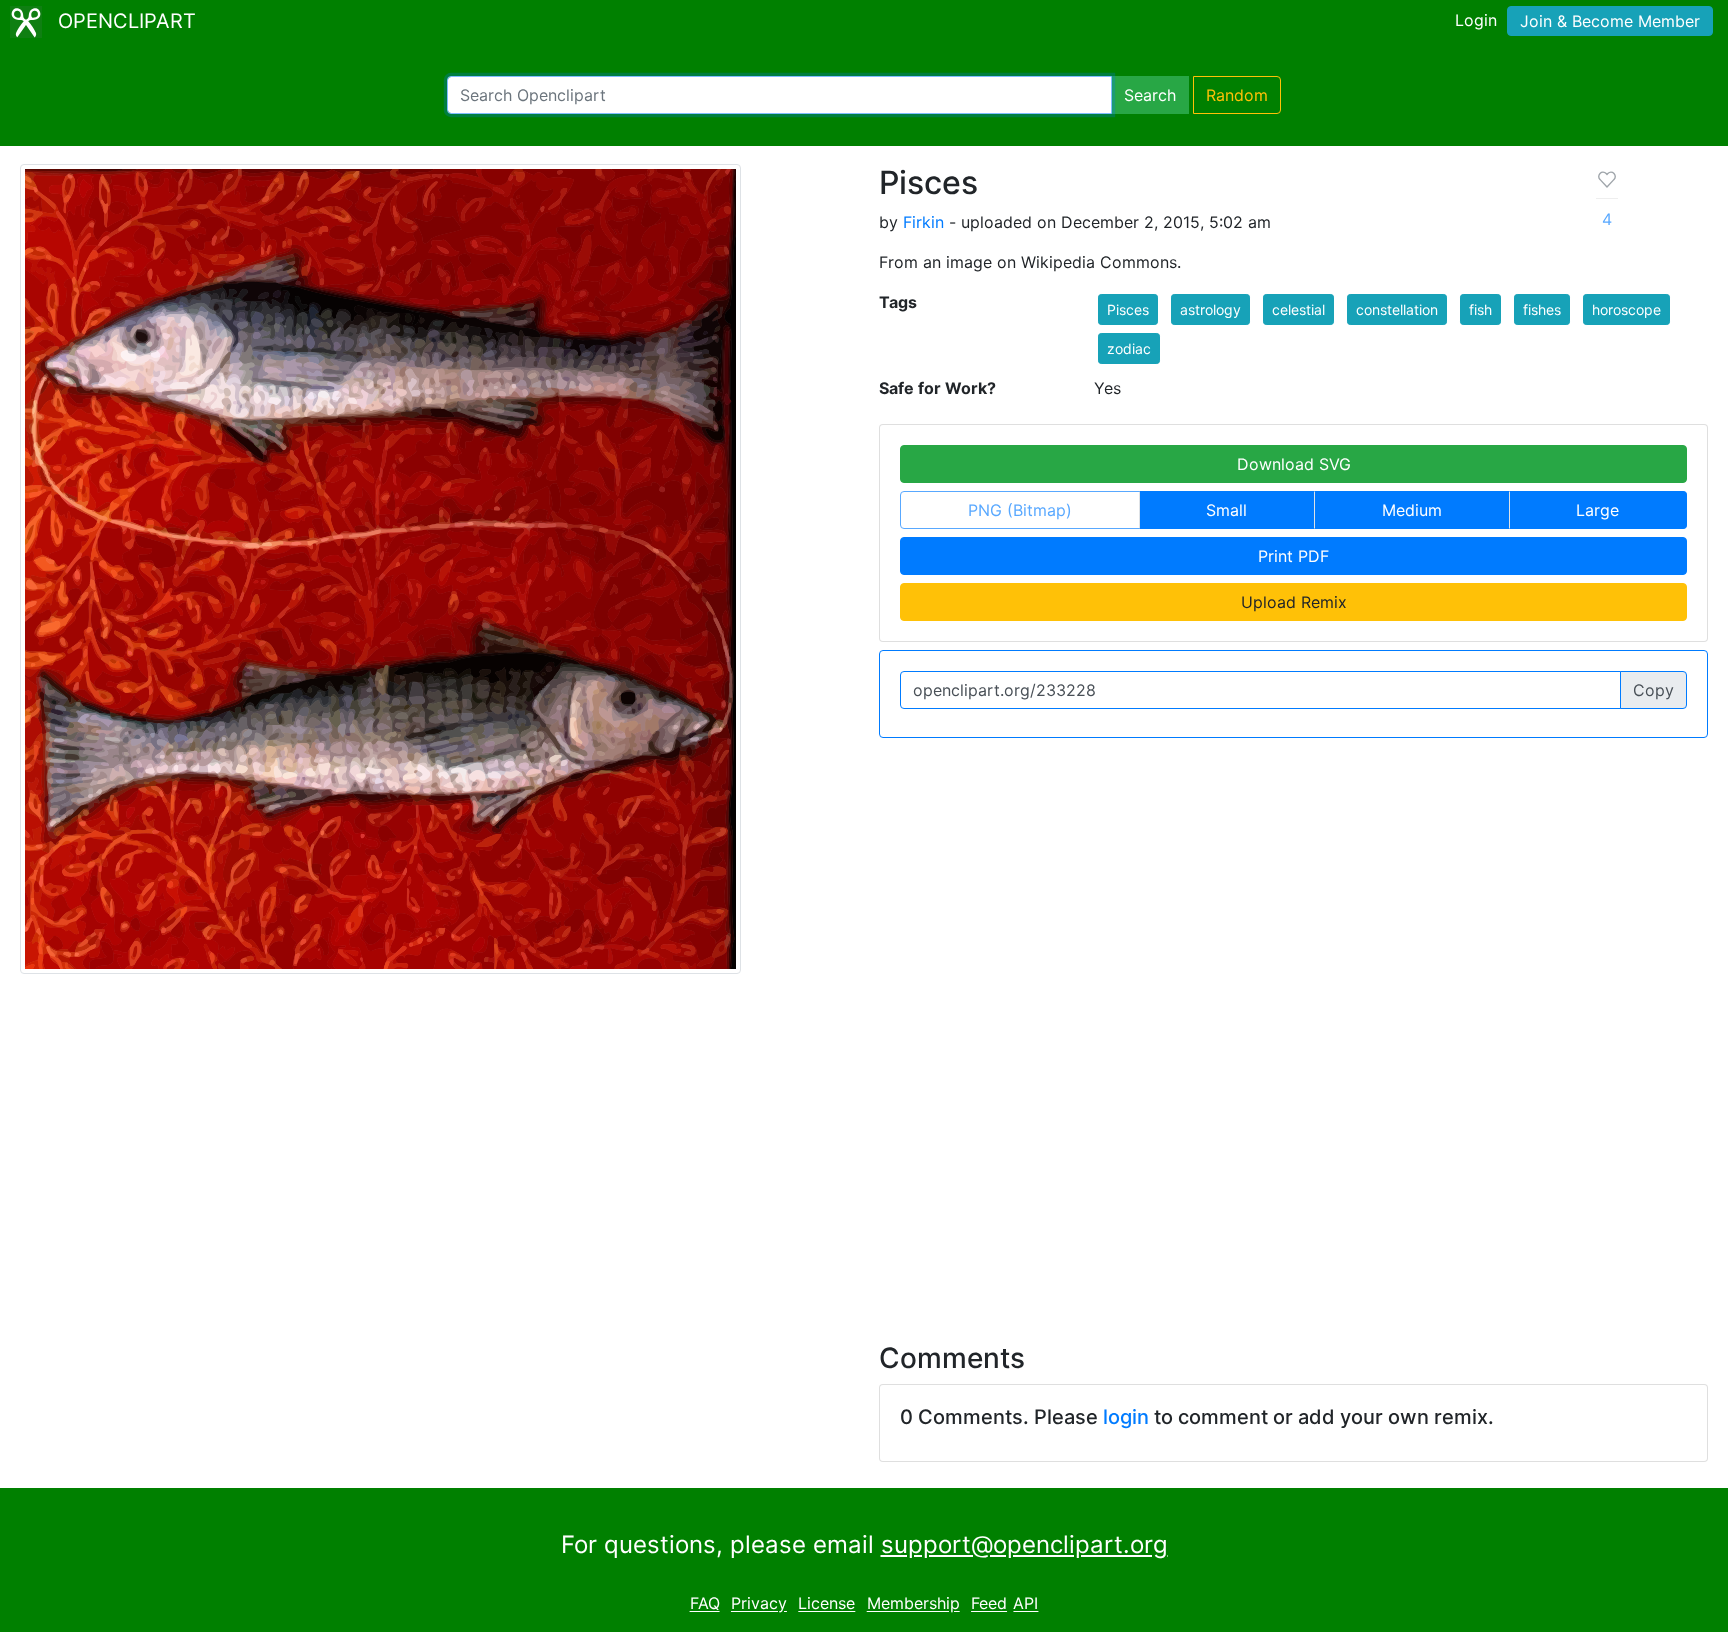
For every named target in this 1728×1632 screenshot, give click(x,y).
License (826, 1604)
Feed (989, 1604)
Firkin (923, 222)
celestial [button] (1298, 309)
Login (1476, 20)
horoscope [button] (1626, 309)
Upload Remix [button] (1294, 602)
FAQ (705, 1604)
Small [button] (1226, 510)
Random (1237, 95)
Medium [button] (1412, 510)
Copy (1653, 690)
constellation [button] (1397, 309)
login (1126, 1417)
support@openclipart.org (1024, 1544)
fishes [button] (1542, 309)
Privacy (759, 1604)
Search (1150, 95)
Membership (913, 1604)
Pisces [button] (1128, 309)
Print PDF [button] (1293, 556)
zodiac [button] (1129, 348)
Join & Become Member (1610, 21)
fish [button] (1480, 309)
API (1025, 1604)
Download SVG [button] (1294, 464)
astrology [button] (1210, 309)
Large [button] (1597, 510)
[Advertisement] (864, 1146)
